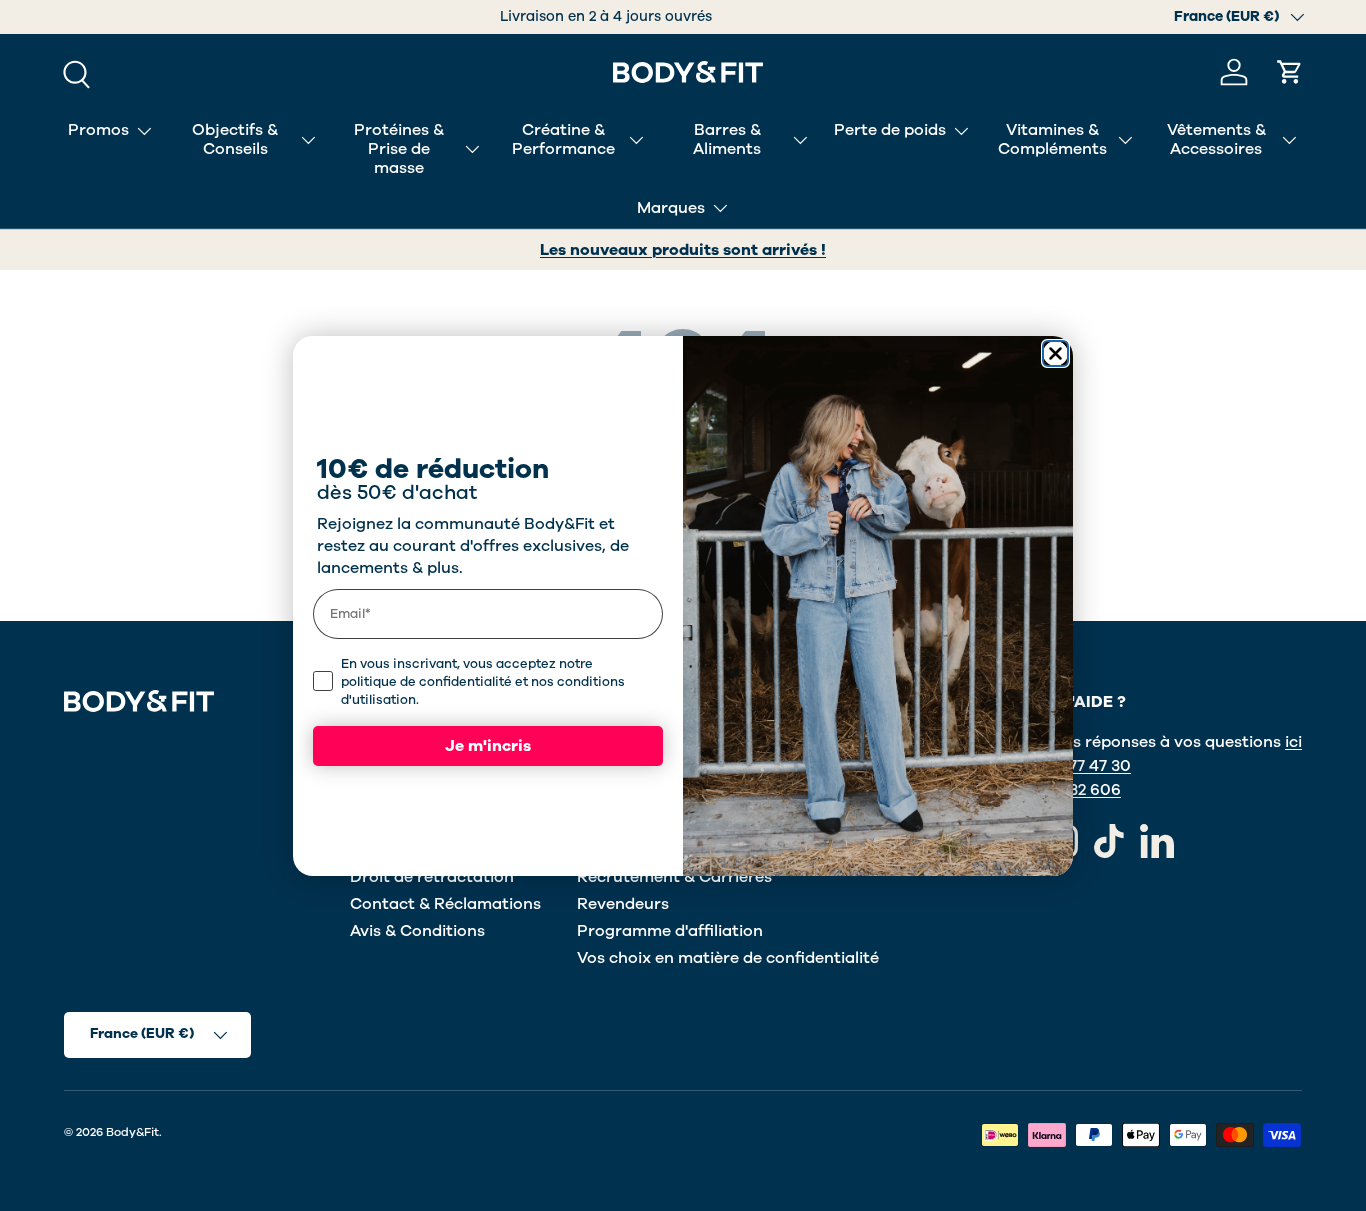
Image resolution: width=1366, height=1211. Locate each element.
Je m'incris (488, 746)
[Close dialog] (1055, 353)
